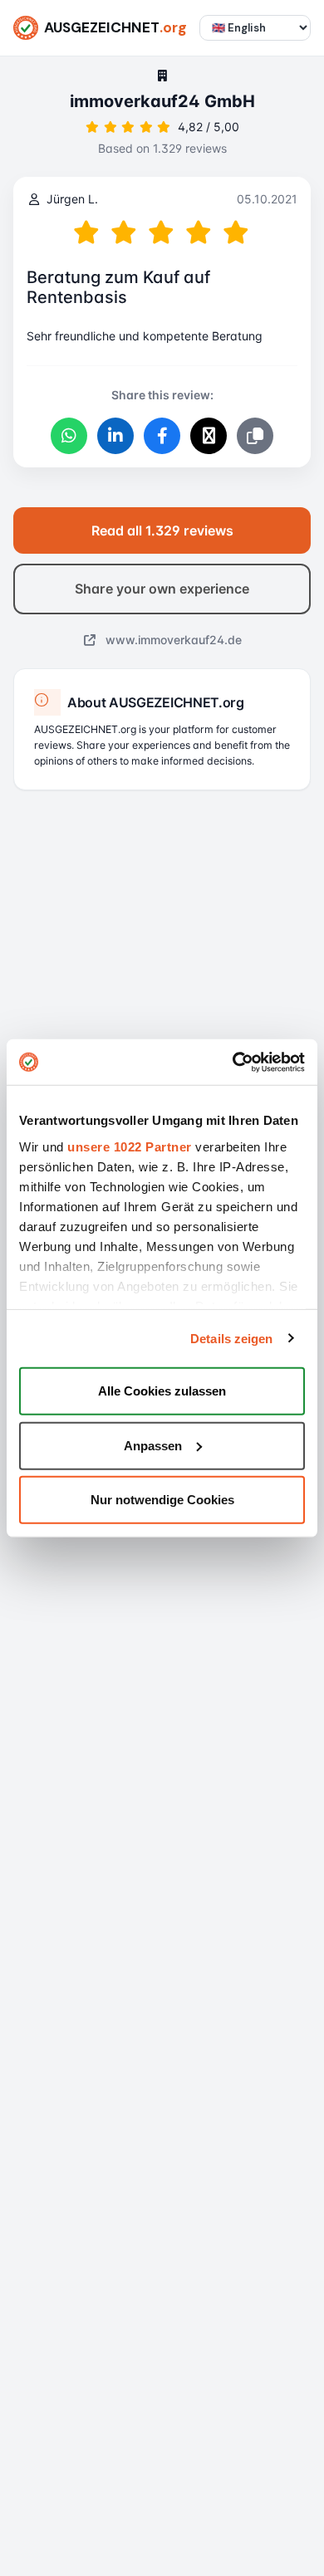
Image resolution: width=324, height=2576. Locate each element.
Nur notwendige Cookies (162, 1500)
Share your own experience (162, 589)
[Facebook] (162, 436)
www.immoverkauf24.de (172, 640)
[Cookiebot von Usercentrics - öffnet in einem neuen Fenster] (233, 1062)
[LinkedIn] (115, 436)
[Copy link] (255, 436)
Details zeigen (231, 1338)
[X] (209, 436)
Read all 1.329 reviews (162, 530)
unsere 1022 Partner (130, 1146)
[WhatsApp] (69, 436)
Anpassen (153, 1445)
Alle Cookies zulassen (162, 1391)
